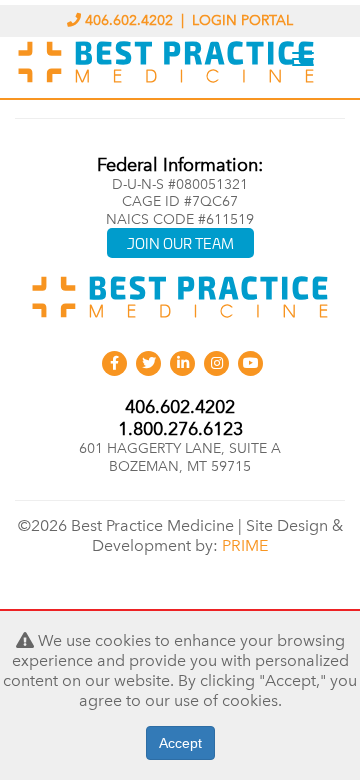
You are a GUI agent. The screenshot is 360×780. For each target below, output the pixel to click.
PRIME (245, 545)
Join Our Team (180, 242)
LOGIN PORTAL (242, 20)
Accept (180, 743)
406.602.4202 (129, 20)
